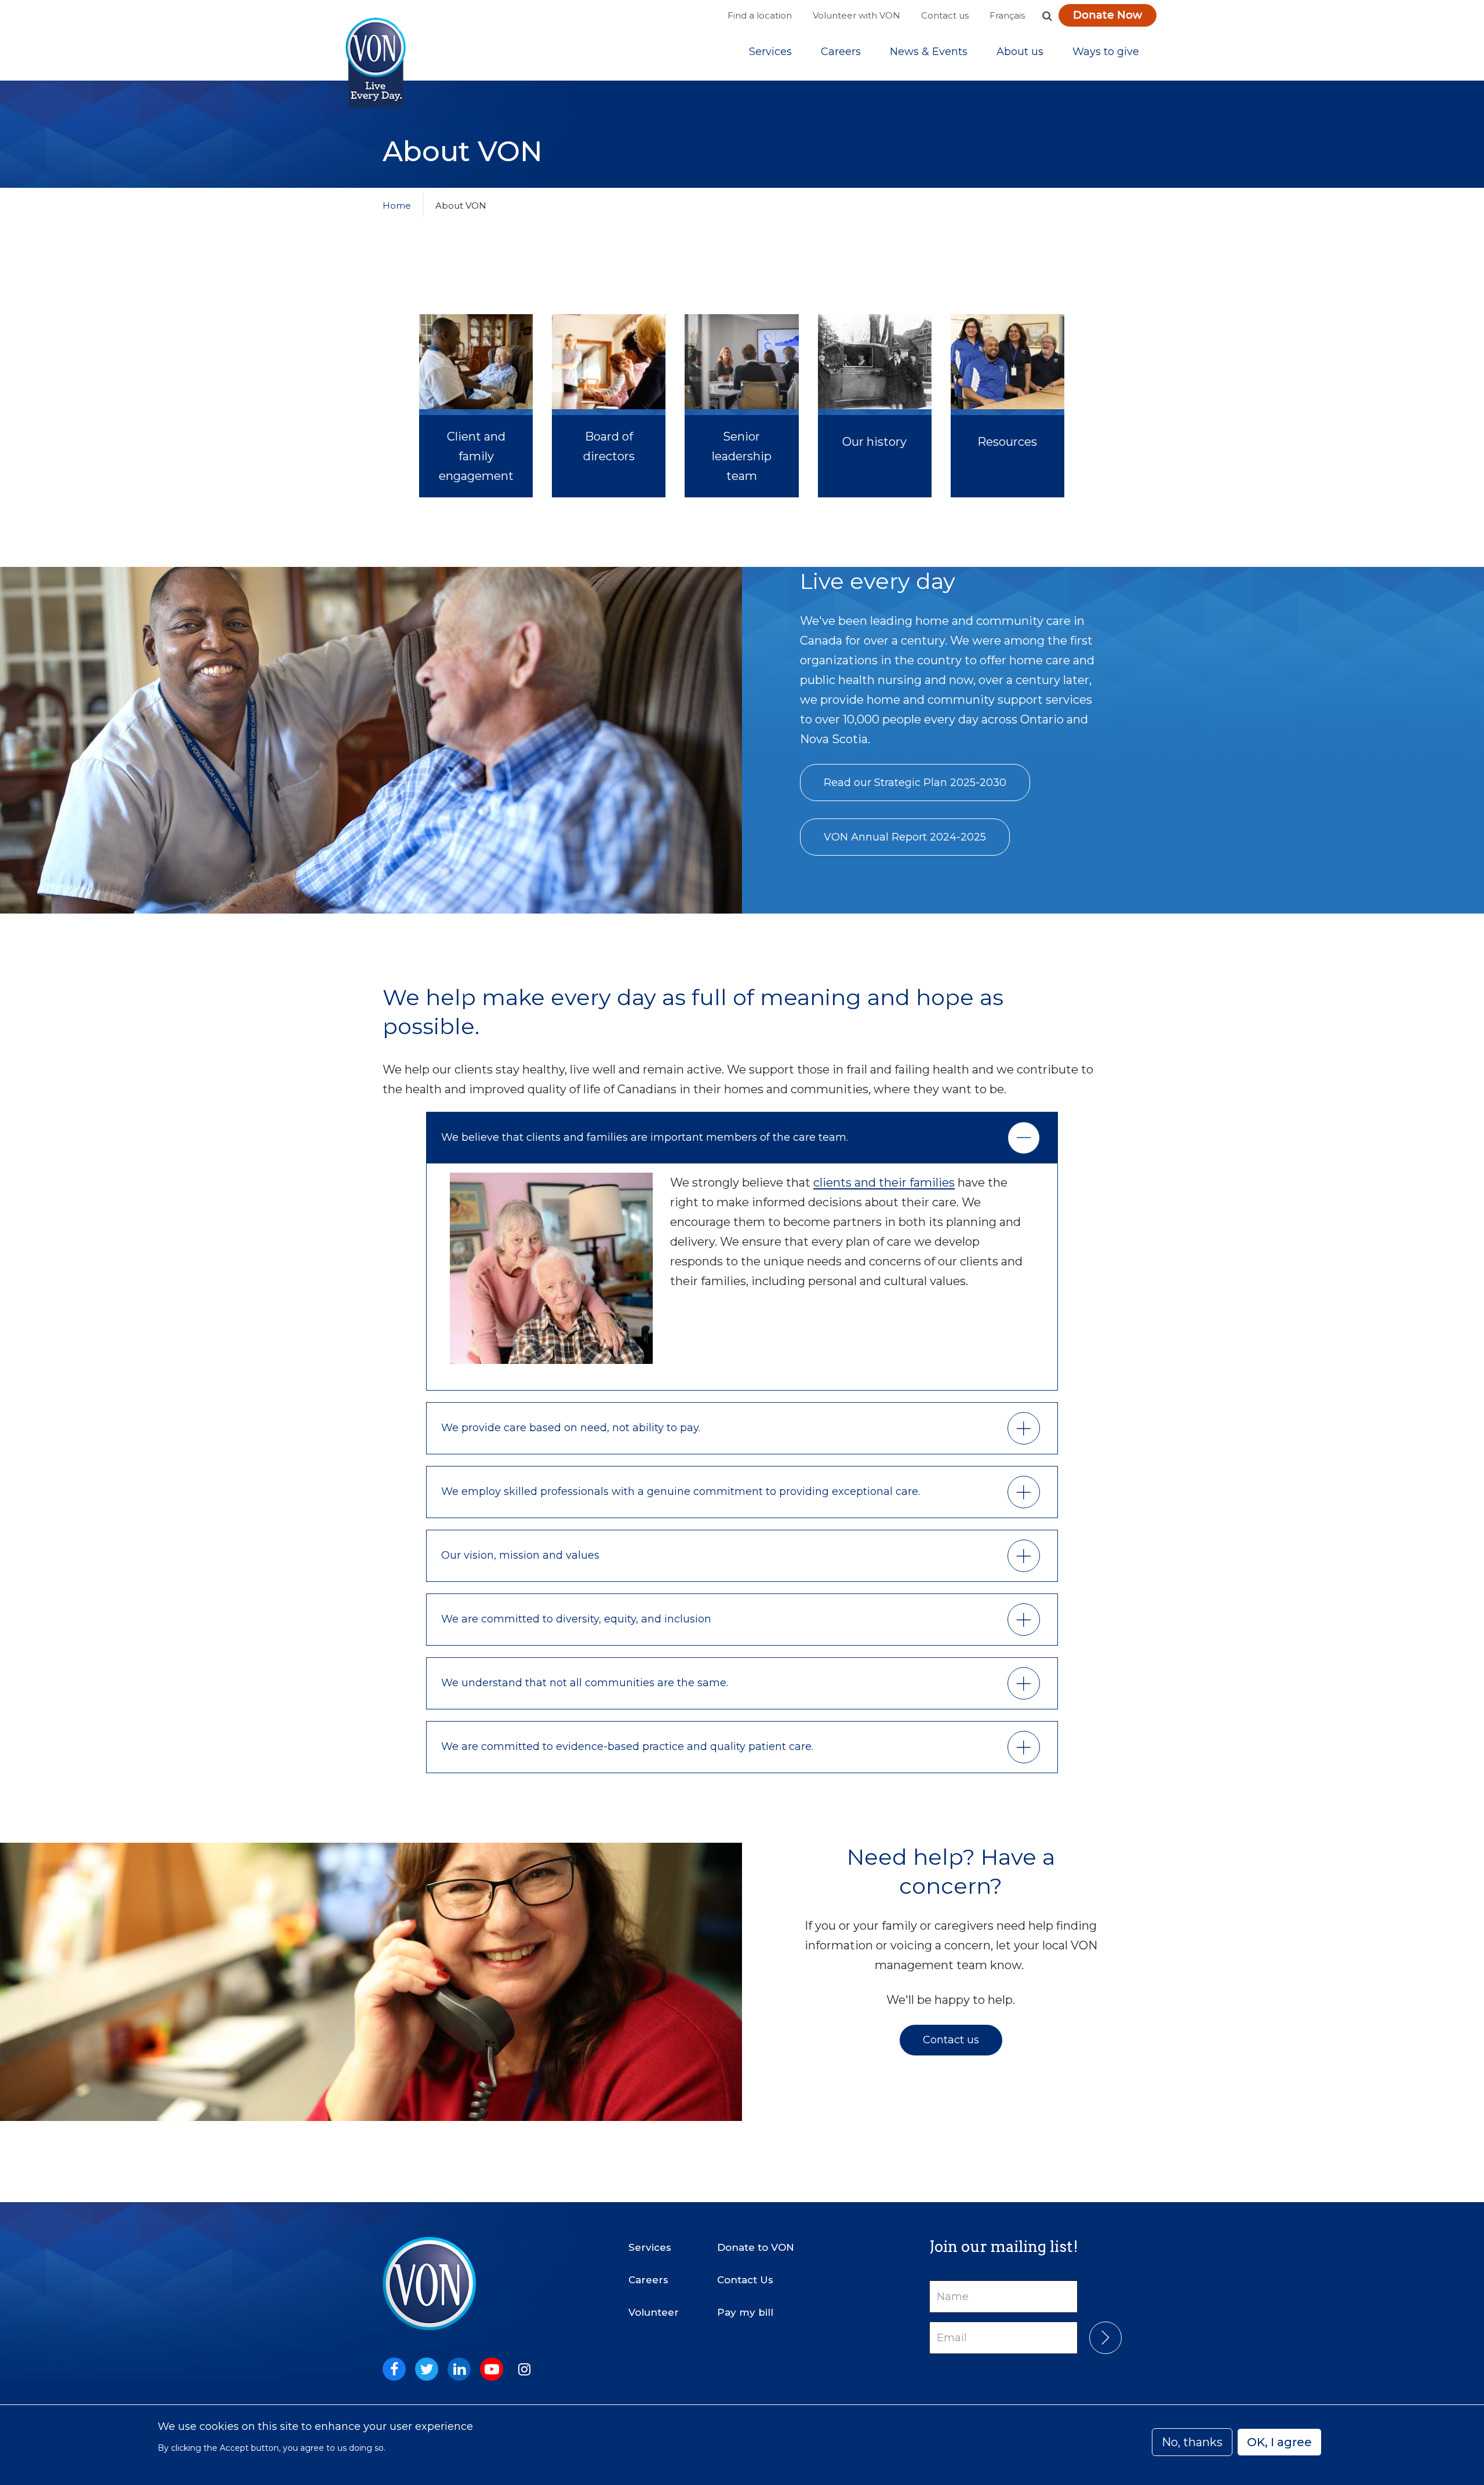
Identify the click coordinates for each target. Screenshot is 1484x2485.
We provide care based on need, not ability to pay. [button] (571, 1428)
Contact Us (745, 2280)
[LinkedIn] (459, 2369)
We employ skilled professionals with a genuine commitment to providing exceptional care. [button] (682, 1491)
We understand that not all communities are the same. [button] (585, 1683)
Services (770, 52)
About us (1020, 52)
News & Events (929, 52)
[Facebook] (394, 2369)
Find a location (760, 15)
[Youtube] (492, 2369)
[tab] (742, 1138)
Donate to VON (756, 2247)
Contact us (945, 15)
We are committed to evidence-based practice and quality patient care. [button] (627, 1747)
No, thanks (1192, 2442)
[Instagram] (524, 2369)
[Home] (376, 63)
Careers (841, 52)
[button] (1047, 16)
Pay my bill (745, 2312)
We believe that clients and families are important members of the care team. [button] (645, 1137)
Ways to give (1106, 52)
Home (397, 205)
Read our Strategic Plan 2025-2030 (915, 783)
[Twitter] (427, 2369)
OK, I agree (1279, 2442)
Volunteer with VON (856, 15)
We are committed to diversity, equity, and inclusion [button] (576, 1619)
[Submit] (1105, 2338)
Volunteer (654, 2312)
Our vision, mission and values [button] (520, 1555)
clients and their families (884, 1183)
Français (1007, 15)
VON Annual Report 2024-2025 (905, 837)
